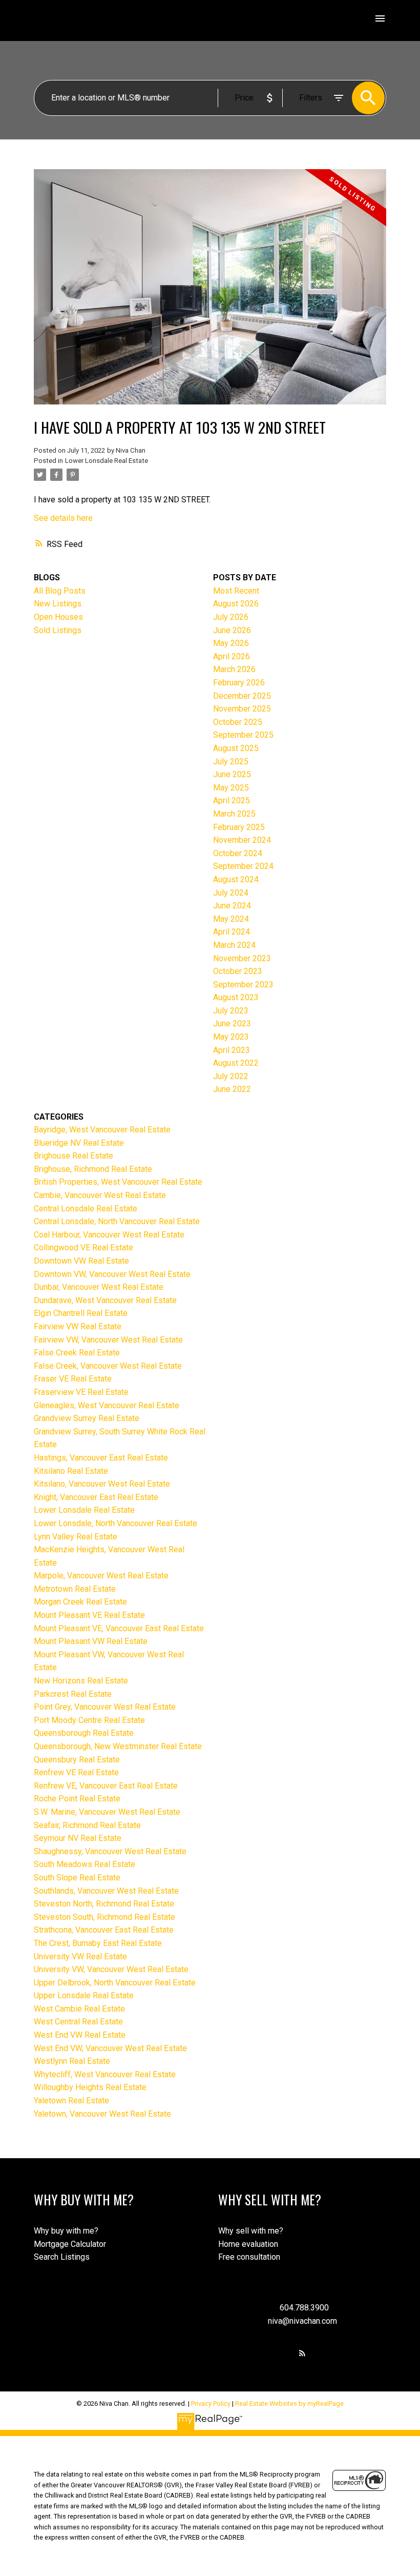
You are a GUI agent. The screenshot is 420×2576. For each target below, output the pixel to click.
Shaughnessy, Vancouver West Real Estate (110, 1851)
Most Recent (236, 591)
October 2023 (238, 971)
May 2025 (231, 788)
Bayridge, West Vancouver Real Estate (102, 1130)
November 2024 (242, 840)
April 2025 (232, 800)
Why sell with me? (251, 2231)
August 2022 (236, 1063)
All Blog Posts (60, 591)
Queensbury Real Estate (77, 1760)
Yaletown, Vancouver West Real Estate (102, 2114)
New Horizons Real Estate (81, 1681)
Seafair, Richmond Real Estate (87, 1825)
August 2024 (236, 879)
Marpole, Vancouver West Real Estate (101, 1576)
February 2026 (239, 683)
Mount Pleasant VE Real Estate (89, 1615)
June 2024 (232, 906)
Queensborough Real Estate (84, 1733)
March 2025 (234, 814)
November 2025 (242, 709)
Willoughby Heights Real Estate (90, 2087)
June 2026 (232, 630)
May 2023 (231, 1037)
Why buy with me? (66, 2231)
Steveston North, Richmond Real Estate (104, 1904)
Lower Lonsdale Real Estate (107, 461)
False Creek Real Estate (77, 1353)
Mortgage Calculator (70, 2244)
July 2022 (231, 1076)
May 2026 (231, 643)
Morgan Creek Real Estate (80, 1602)
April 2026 (232, 656)
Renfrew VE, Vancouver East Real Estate (106, 1786)
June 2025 (232, 774)
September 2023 (243, 985)
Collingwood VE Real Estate (83, 1248)
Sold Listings (58, 630)
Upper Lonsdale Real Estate (84, 1995)
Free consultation (249, 2257)
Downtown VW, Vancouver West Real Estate (112, 1274)
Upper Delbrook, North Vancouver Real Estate (115, 1983)
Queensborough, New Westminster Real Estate (118, 1746)
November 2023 (242, 958)
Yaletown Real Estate (71, 2101)
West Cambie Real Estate (79, 2009)
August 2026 (236, 604)
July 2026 (231, 617)
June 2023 (232, 1023)
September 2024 (243, 866)
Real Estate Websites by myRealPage (289, 2403)
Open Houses (58, 617)
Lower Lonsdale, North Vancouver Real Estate (115, 1523)
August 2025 (236, 748)
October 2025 (238, 722)
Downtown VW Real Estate (81, 1261)
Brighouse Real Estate (73, 1156)
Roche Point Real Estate (77, 1799)
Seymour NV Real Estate (78, 1838)
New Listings (58, 604)
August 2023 (236, 997)
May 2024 (231, 919)
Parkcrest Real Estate (73, 1694)
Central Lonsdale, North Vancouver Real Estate (117, 1221)
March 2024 (234, 945)
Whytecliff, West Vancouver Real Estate (105, 2074)
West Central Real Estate (78, 2022)
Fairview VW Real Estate (78, 1326)
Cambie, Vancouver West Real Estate (100, 1195)
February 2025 (239, 827)
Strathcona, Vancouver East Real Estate (104, 1930)
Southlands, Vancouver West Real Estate (106, 1891)
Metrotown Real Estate (75, 1589)
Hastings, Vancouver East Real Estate (101, 1458)
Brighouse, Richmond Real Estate (93, 1169)
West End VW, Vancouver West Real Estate (110, 2048)
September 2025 (243, 735)
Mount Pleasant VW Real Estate (91, 1641)
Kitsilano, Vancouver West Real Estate (102, 1484)
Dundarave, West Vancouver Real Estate (105, 1300)
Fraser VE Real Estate (73, 1379)
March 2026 (234, 669)
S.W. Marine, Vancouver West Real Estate (107, 1812)
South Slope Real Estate (77, 1878)
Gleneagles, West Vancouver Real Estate (107, 1405)
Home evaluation (248, 2244)
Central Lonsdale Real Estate (86, 1209)
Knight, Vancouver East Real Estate (96, 1497)
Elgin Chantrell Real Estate (81, 1313)
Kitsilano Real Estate (71, 1471)
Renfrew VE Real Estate (76, 1772)
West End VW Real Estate (80, 2035)
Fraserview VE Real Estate (81, 1392)
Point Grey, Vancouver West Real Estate (105, 1707)
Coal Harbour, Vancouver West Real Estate (109, 1235)
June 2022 (232, 1089)
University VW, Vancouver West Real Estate (111, 1969)
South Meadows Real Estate (85, 1864)
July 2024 (231, 893)
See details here (63, 518)
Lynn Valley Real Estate (76, 1537)
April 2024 (232, 932)
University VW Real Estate (80, 1956)
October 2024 (238, 853)
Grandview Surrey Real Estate (87, 1418)
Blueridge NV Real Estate (79, 1143)
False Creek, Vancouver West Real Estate (108, 1366)
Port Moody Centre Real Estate (89, 1720)
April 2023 (232, 1050)
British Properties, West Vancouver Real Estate (118, 1182)
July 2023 (231, 1011)
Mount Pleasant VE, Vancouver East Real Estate (119, 1628)
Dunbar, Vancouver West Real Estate (99, 1287)
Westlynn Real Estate (72, 2061)
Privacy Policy (211, 2403)
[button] (302, 2353)
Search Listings (62, 2257)
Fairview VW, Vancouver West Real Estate (108, 1340)
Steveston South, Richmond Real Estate (104, 1917)
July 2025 (231, 762)
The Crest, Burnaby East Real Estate (98, 1943)
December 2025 (242, 696)
